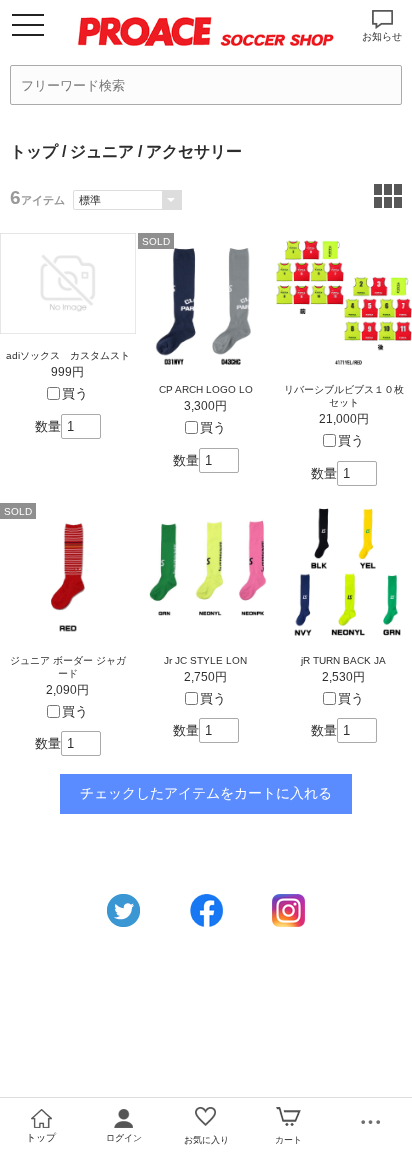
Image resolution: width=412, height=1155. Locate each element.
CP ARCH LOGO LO (206, 389)
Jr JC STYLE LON (205, 660)
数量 (48, 426)
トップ (34, 151)
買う (75, 393)
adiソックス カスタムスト (68, 355)
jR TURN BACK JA (343, 660)
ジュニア (102, 151)
